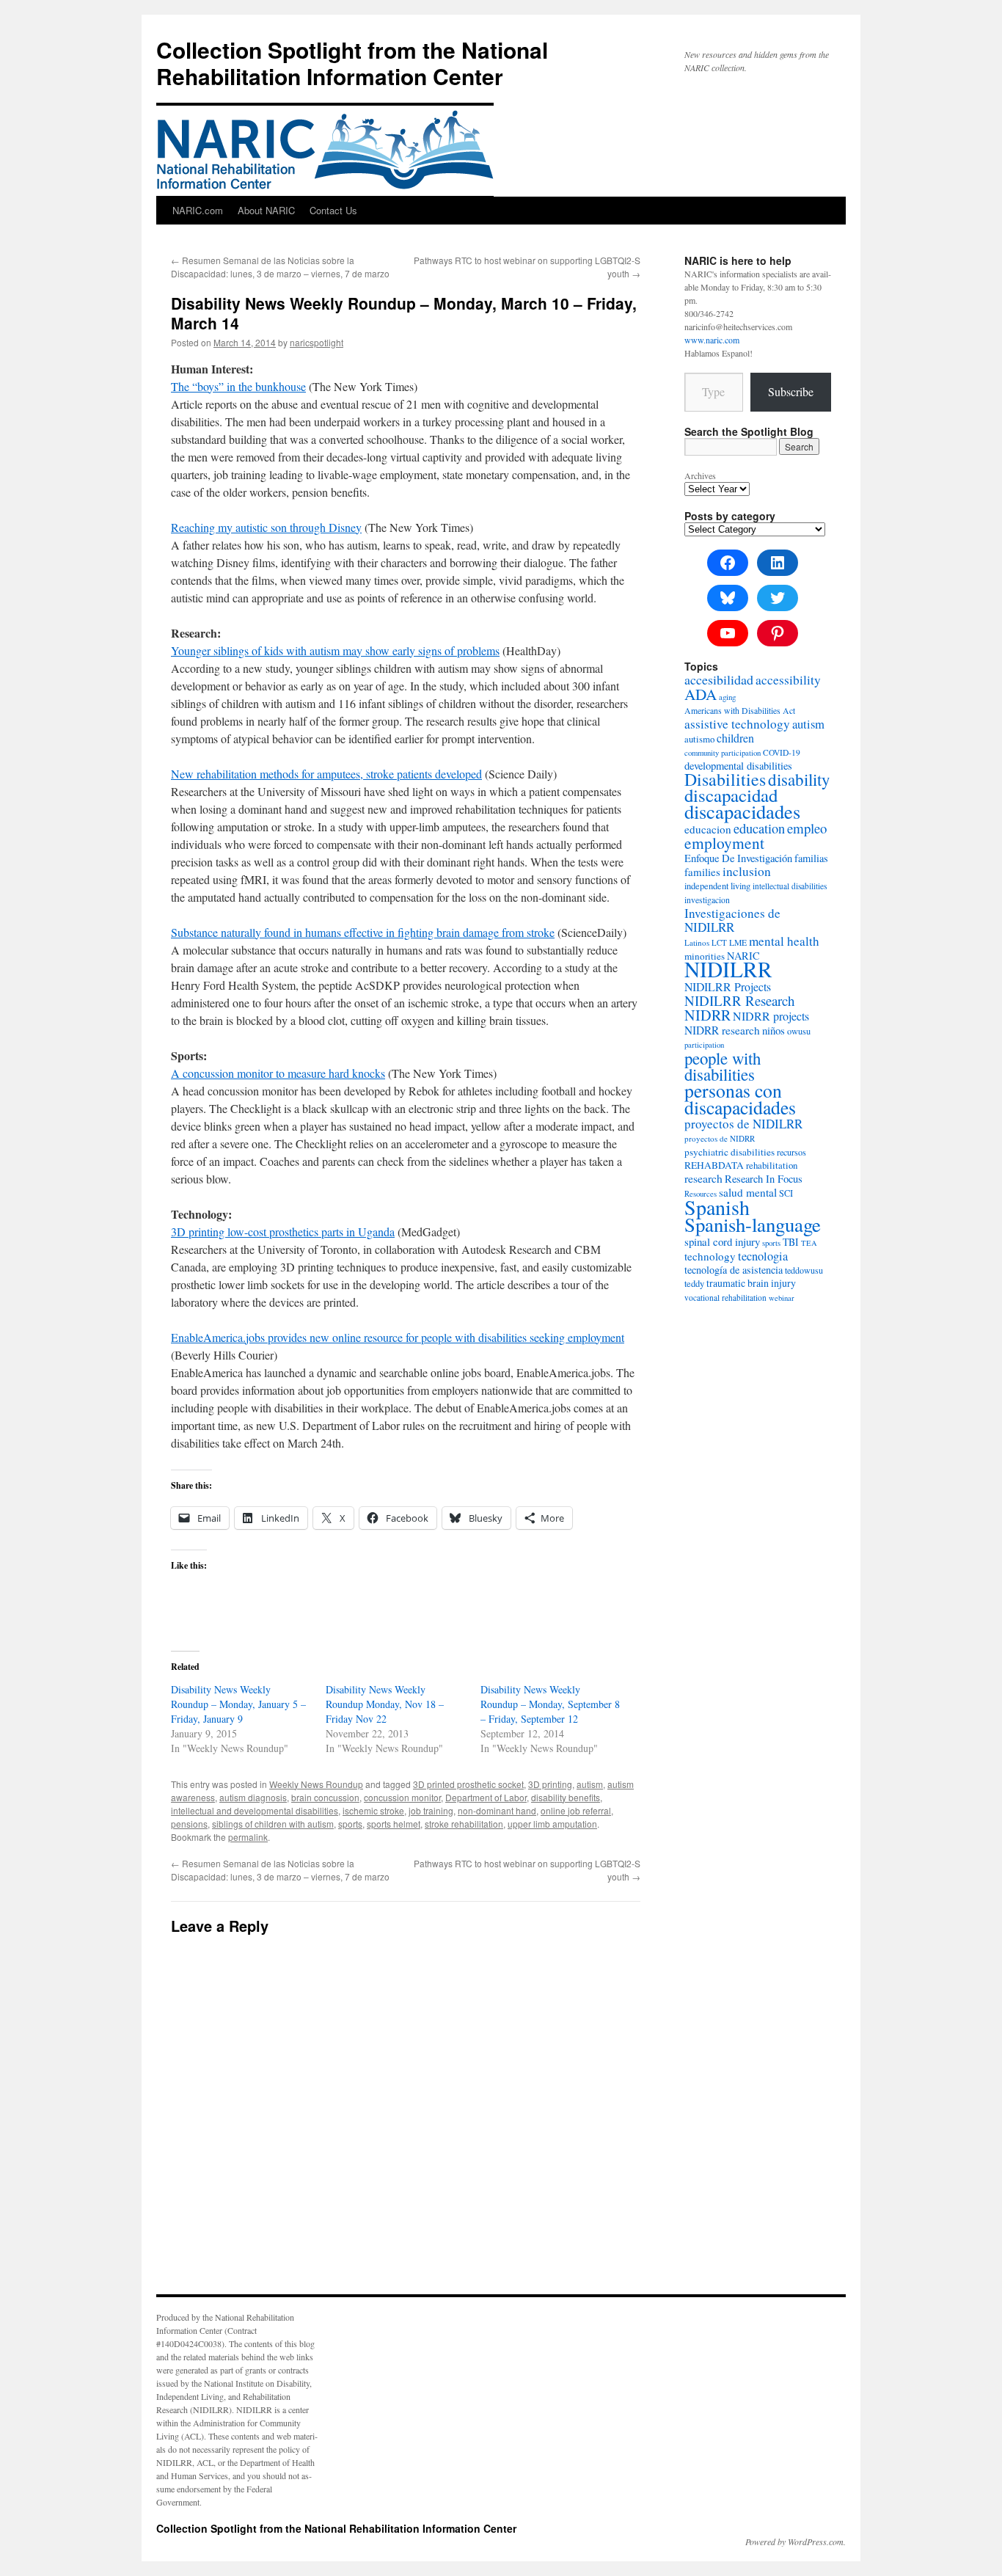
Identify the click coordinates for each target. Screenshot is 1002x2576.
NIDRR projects (771, 1016)
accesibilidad (719, 679)
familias (811, 858)
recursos (791, 1152)
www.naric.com (712, 340)
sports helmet (394, 1824)
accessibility (788, 680)
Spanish (717, 1207)
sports (350, 1824)
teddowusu (804, 1270)
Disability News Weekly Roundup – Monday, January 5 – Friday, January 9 (238, 1704)
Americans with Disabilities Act (740, 711)
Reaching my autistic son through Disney (266, 527)
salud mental (748, 1192)
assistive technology (737, 724)
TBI (791, 1242)
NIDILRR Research (739, 1000)
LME (738, 942)
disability (799, 779)
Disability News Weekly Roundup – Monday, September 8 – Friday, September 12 (550, 1704)
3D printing (550, 1784)
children (735, 738)
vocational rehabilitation (725, 1298)
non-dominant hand (497, 1810)
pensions (189, 1824)
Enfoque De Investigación (738, 858)
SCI (786, 1193)
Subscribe (791, 391)
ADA (701, 694)
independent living (717, 886)
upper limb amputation (552, 1824)
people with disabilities (723, 1066)
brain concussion (325, 1797)
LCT (719, 942)
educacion (708, 829)
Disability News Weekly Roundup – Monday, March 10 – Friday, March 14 (404, 313)
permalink (248, 1837)
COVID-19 (782, 752)
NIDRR (707, 1015)
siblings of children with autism (273, 1824)
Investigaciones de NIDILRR (732, 920)
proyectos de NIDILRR (743, 1124)
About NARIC (266, 210)
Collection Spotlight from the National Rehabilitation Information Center (352, 63)
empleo (807, 828)
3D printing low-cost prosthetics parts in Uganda (283, 1232)
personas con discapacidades (740, 1099)
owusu (799, 1031)
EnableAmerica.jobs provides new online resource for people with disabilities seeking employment (398, 1337)
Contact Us (333, 210)
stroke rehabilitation (464, 1824)
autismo (699, 739)
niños (774, 1030)
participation (704, 1045)
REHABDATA (714, 1165)
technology (710, 1256)
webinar (782, 1298)
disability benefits (566, 1797)
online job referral (576, 1810)
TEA (809, 1243)
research (703, 1178)
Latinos (697, 942)
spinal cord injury (722, 1241)
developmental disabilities (738, 766)
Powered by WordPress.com (794, 2542)
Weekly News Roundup (316, 1784)
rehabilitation (772, 1165)
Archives (700, 475)
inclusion (747, 871)
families (702, 872)
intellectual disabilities (790, 886)
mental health (784, 941)
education (759, 828)
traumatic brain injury (751, 1283)
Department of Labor (486, 1797)
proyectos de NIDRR (720, 1138)
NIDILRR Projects (728, 986)
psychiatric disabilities (729, 1152)
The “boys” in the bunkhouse (238, 386)
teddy (694, 1284)
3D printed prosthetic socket (468, 1784)
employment (724, 843)
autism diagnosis (253, 1797)
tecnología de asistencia (734, 1270)
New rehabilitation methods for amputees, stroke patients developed (326, 774)
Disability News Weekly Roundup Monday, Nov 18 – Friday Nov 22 (385, 1704)
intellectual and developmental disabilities (255, 1810)
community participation (723, 753)
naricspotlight (317, 342)
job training (431, 1810)
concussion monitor (402, 1797)
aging (727, 697)
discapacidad (731, 795)
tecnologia (763, 1256)
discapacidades (742, 811)
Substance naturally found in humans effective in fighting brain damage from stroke (363, 932)
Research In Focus (764, 1179)
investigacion (707, 900)
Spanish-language (753, 1225)
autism (590, 1784)
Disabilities (725, 779)
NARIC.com (198, 210)
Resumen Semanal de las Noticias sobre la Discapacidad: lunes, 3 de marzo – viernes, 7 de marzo (280, 267)
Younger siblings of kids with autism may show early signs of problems (335, 650)
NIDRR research (722, 1030)
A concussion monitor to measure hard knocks (278, 1073)
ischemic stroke (373, 1810)
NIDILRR (728, 969)
